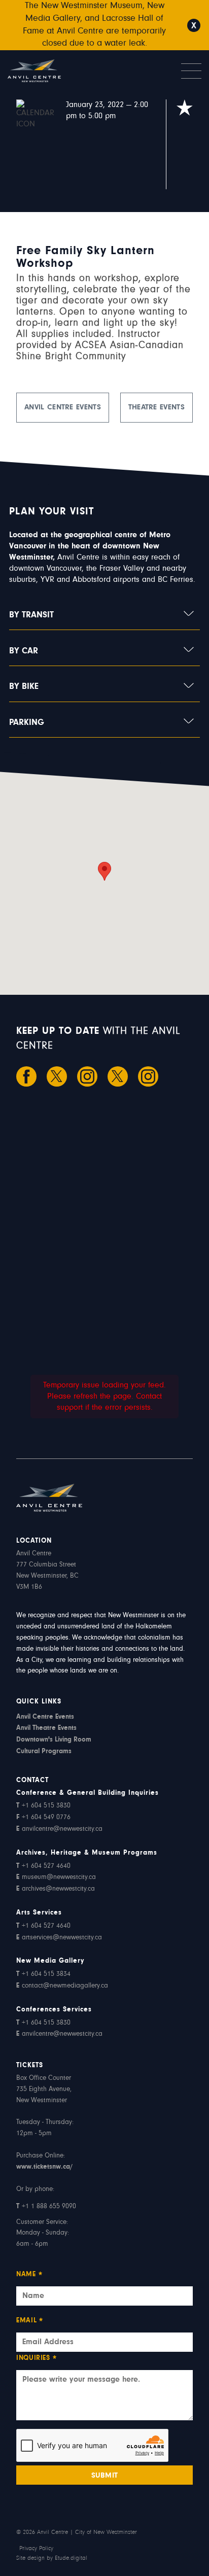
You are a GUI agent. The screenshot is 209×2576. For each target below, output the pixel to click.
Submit (105, 2476)
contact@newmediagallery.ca (62, 1986)
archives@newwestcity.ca (56, 1889)
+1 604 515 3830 (43, 1806)
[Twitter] (57, 1076)
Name (29, 2275)
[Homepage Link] (56, 71)
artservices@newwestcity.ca (59, 1938)
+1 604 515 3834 (43, 1974)
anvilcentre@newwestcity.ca (59, 1829)
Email (30, 2322)
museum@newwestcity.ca (56, 1877)
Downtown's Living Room (54, 1740)
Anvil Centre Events (63, 408)
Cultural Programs (44, 1751)
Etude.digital (71, 2558)
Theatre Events (156, 408)
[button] (104, 871)
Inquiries (37, 2359)
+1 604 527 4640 (43, 1866)
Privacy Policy (36, 2549)
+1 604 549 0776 (43, 1818)
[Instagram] (87, 1076)
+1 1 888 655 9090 (46, 2207)
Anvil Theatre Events (46, 1728)
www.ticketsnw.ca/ (44, 2167)
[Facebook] (26, 1076)
